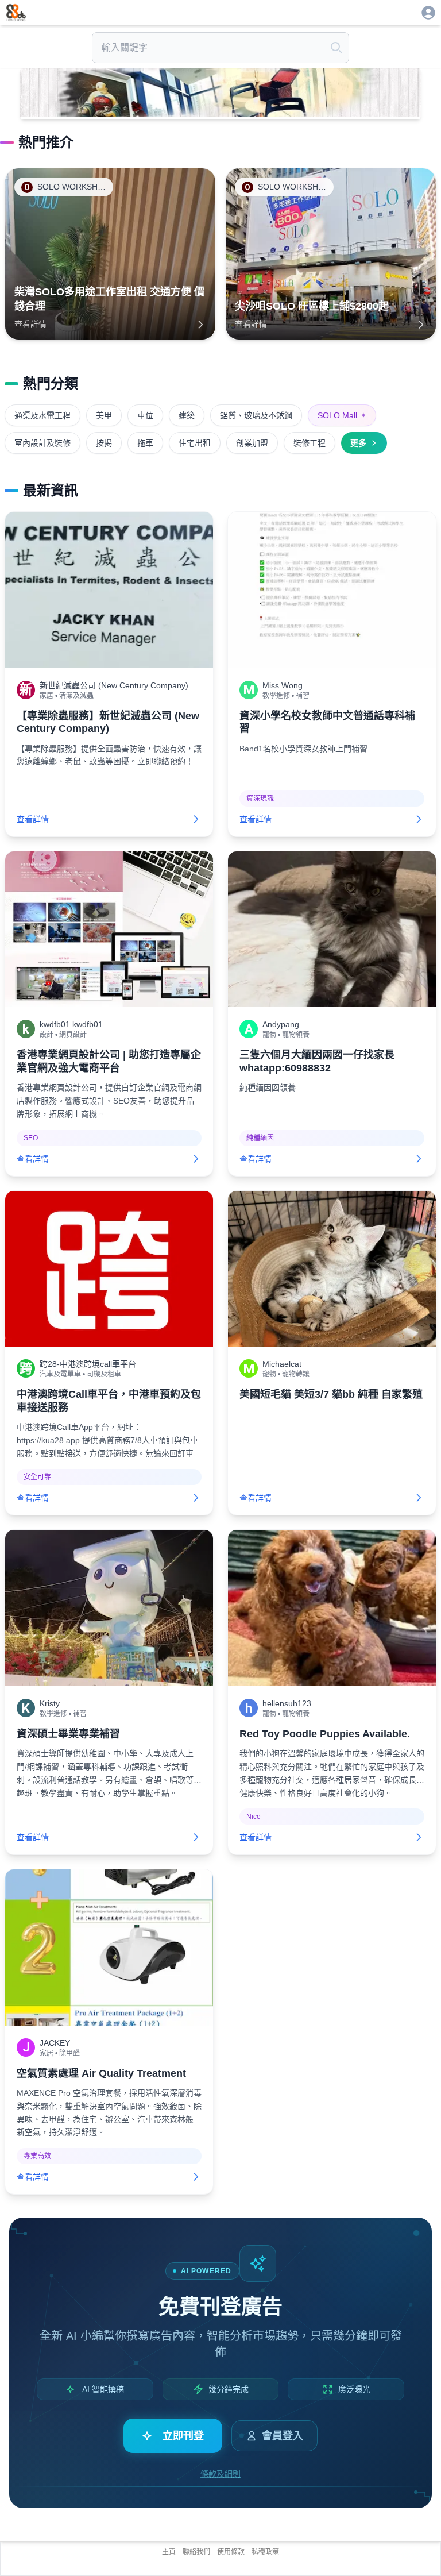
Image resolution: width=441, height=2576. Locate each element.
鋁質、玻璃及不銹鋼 (256, 415)
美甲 (104, 415)
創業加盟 (252, 443)
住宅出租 (195, 443)
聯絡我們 (196, 2552)
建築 (187, 415)
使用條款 (231, 2552)
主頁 (169, 2552)
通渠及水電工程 (42, 415)
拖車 (145, 443)
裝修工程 (310, 443)
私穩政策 (265, 2552)
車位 (145, 415)
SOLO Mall (342, 415)
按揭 (104, 443)
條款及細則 (220, 2474)
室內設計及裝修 (42, 443)
